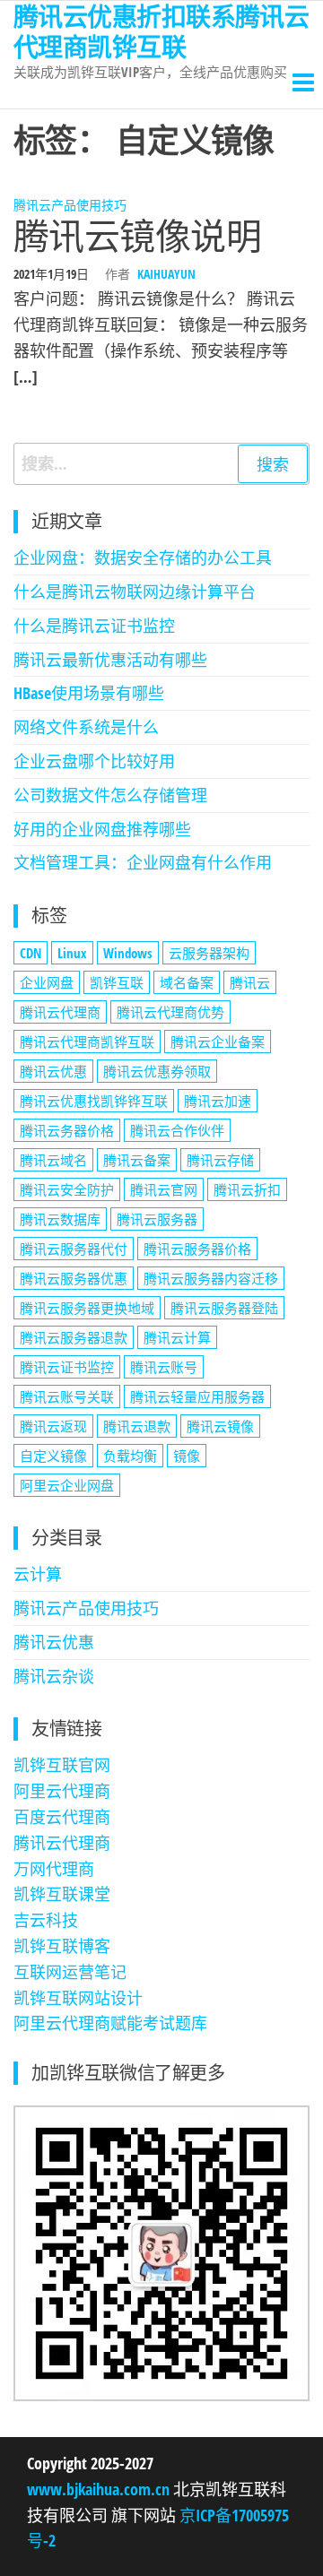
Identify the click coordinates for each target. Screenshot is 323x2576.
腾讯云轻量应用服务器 (197, 1396)
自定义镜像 (53, 1456)
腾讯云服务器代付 (74, 1249)
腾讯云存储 (220, 1160)
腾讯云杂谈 (54, 1676)
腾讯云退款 (137, 1426)
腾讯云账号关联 (67, 1396)
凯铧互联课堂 (62, 1894)
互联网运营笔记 (70, 1972)
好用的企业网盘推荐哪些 (102, 829)
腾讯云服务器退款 (74, 1337)
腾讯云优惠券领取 (157, 1071)
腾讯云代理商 (60, 1012)
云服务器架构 (209, 953)
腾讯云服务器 (157, 1219)
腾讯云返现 (53, 1426)
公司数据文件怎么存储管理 (110, 795)
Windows (128, 953)
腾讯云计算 (177, 1337)
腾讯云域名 (53, 1160)
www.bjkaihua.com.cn (100, 2489)
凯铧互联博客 (62, 1946)
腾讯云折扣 (247, 1189)
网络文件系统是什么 (86, 727)
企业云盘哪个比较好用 (94, 761)
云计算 (38, 1574)
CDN (31, 953)
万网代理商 (54, 1869)
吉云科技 (46, 1920)
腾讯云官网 (164, 1189)
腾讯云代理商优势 (170, 1012)
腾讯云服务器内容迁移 (211, 1278)
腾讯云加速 (218, 1101)
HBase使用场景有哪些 (89, 693)
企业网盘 (47, 982)
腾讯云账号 (164, 1367)
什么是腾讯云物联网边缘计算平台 (135, 592)
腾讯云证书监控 (67, 1367)
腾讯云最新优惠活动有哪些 (110, 660)
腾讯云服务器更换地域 (87, 1308)
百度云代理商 (62, 1817)
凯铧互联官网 (62, 1765)
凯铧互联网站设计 (78, 1998)
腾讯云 (250, 982)
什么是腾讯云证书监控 (94, 626)
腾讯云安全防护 (67, 1189)
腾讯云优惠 (53, 1071)
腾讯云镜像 (220, 1426)
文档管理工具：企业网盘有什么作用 (143, 862)
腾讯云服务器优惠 (74, 1278)
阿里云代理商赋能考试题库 (110, 2023)
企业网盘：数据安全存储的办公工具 (143, 558)
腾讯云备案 (137, 1160)
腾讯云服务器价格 (197, 1249)
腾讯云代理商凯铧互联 (87, 1042)
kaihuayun (166, 274)
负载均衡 (130, 1456)
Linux (72, 953)
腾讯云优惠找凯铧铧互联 (94, 1101)
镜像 (187, 1456)
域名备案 (187, 982)
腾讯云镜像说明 (137, 235)
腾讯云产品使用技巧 (70, 205)
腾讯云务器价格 (67, 1130)
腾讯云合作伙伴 (177, 1130)
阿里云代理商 (62, 1791)
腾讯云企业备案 (218, 1042)
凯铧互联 (117, 982)
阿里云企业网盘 (67, 1485)
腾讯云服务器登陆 (224, 1308)
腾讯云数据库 (60, 1219)
